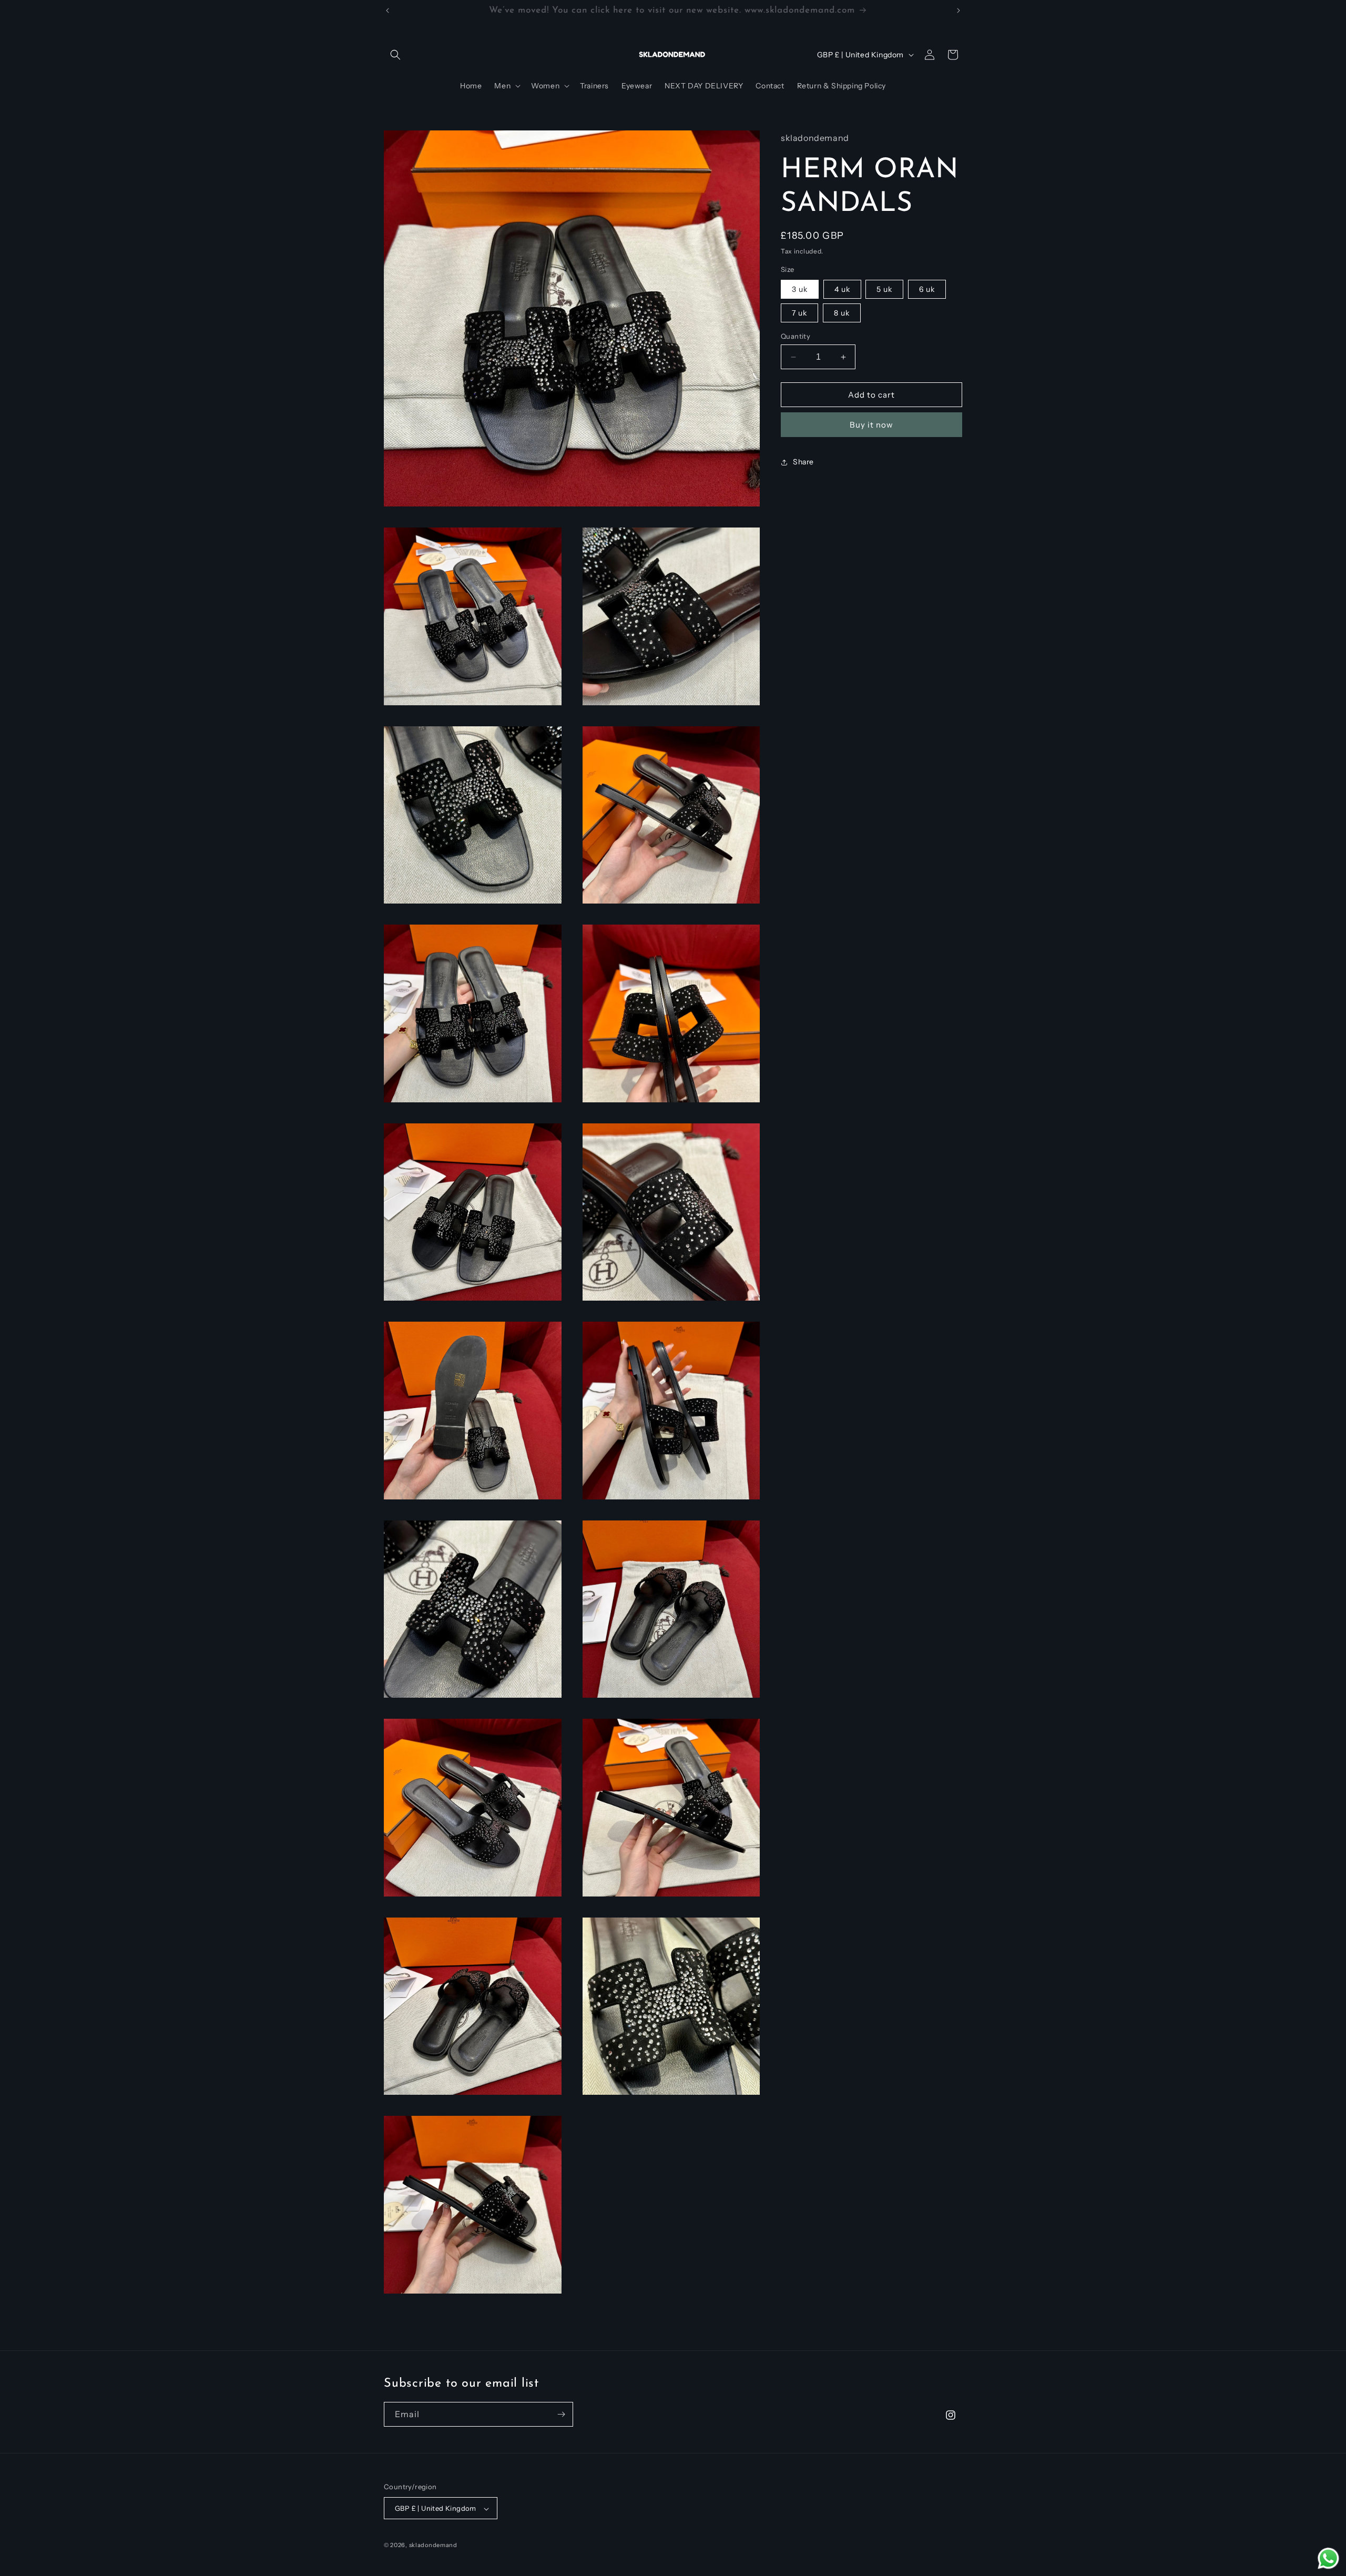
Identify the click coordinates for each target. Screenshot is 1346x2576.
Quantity (796, 336)
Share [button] (803, 462)
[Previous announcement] (388, 11)
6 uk (927, 289)
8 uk (842, 313)
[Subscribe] (561, 2414)
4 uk (842, 289)
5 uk (884, 289)
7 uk (799, 313)
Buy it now (871, 425)
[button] (395, 55)
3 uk (800, 289)
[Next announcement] (958, 11)
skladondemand (433, 2545)
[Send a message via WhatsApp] (1328, 2558)
